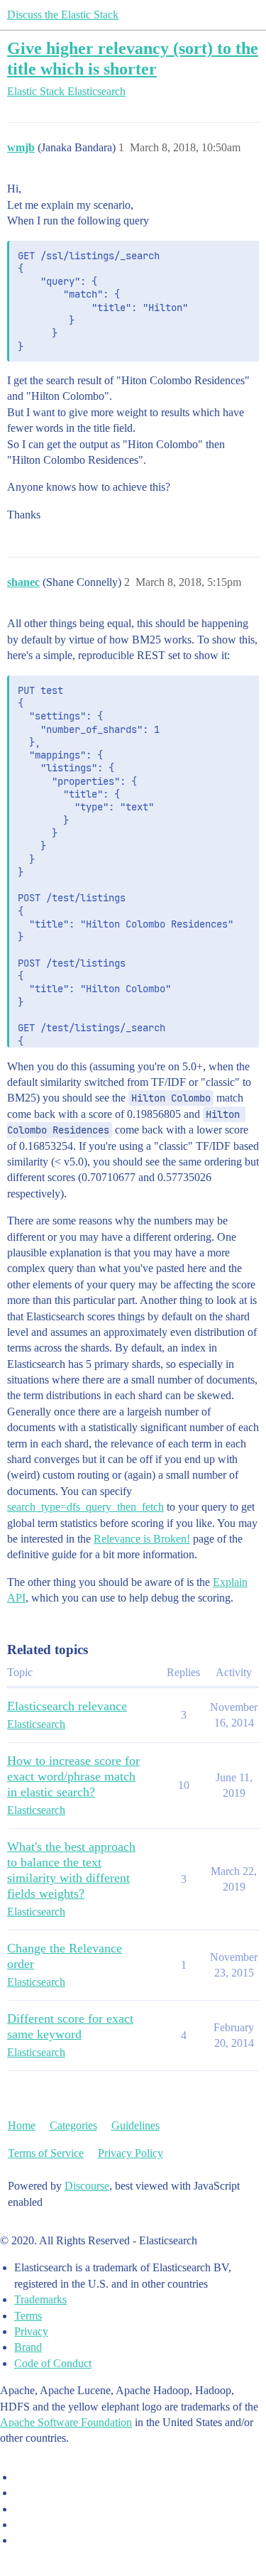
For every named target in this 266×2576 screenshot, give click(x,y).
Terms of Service (46, 2153)
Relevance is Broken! (142, 1539)
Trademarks (40, 2299)
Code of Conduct (53, 2363)
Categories (73, 2125)
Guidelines (135, 2125)
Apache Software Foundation (66, 2422)
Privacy (31, 2331)
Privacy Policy (131, 2153)
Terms (28, 2316)
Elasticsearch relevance (67, 1706)
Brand (28, 2347)
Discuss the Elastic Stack (63, 15)
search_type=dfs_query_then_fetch (85, 1507)
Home (22, 2125)
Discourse (87, 2186)
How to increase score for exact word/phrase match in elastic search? (73, 1776)
